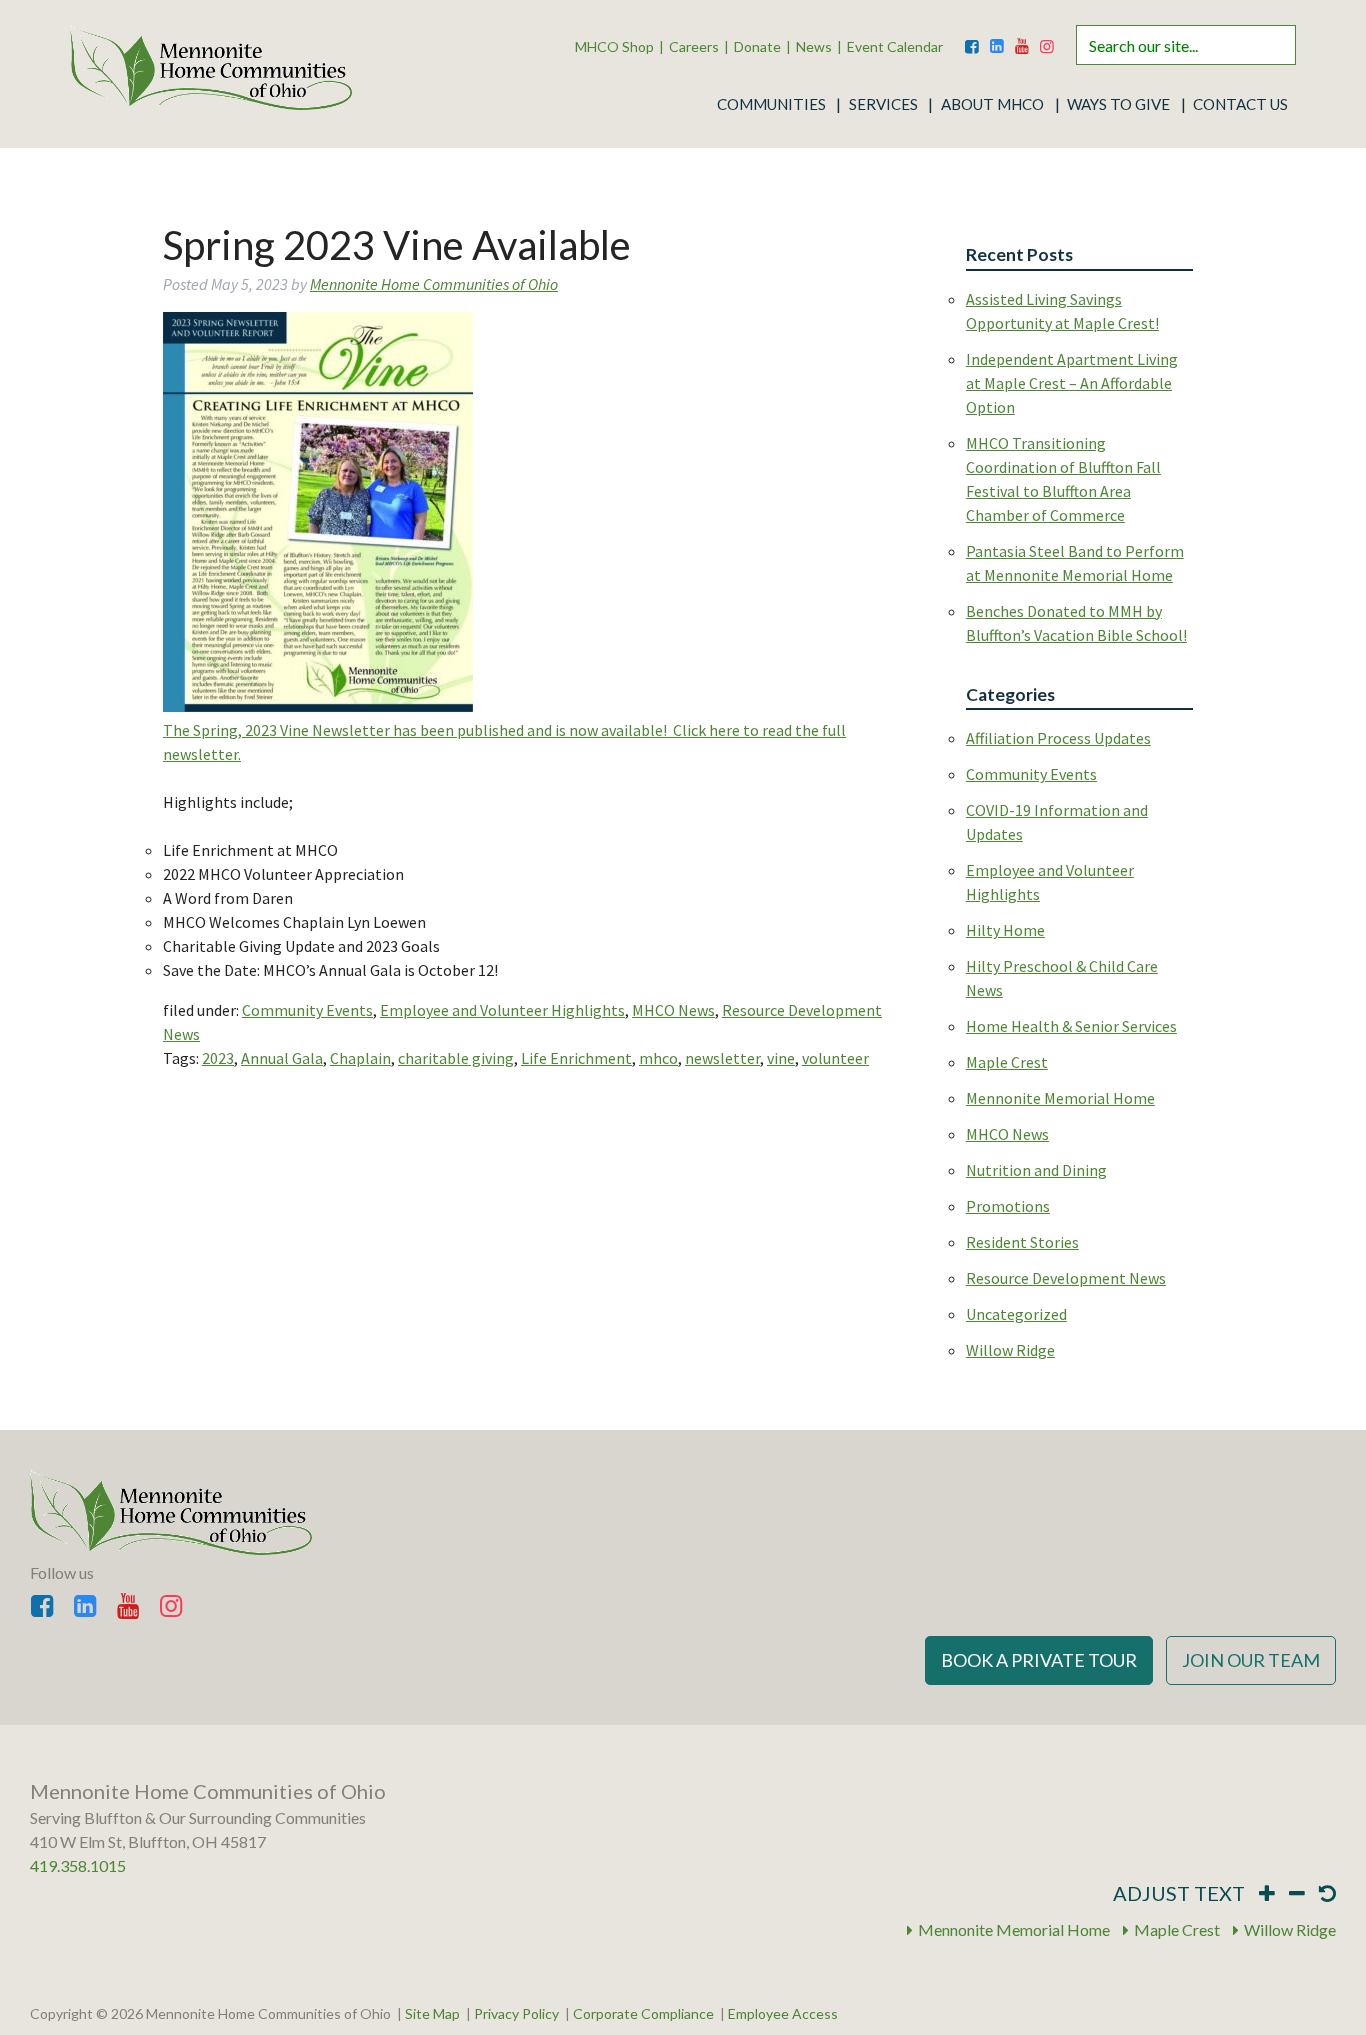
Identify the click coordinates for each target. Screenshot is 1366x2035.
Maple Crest (1007, 1062)
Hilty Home (1005, 930)
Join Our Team (1251, 1660)
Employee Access (783, 2014)
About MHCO (992, 104)
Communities (771, 104)
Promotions (1008, 1206)
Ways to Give (1118, 104)
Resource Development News (1066, 1278)
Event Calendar (895, 46)
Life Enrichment (576, 1058)
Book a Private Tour (1039, 1660)
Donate (757, 46)
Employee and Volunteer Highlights (502, 1010)
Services (883, 104)
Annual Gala (282, 1058)
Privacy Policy (516, 2014)
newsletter (722, 1058)
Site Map (432, 2014)
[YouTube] (1022, 42)
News (814, 46)
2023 (218, 1058)
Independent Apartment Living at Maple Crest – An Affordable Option (1072, 383)
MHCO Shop (614, 46)
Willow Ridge (1010, 1350)
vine (781, 1058)
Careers (694, 46)
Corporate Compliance (643, 2014)
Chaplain (360, 1058)
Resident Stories (1022, 1242)
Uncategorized (1016, 1314)
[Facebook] (972, 42)
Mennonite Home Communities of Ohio (434, 284)
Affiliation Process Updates (1058, 738)
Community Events (307, 1010)
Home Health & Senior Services (1071, 1026)
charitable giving (456, 1058)
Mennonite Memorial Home (1060, 1098)
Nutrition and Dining (1036, 1170)
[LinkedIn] (997, 42)
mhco (658, 1058)
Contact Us (1240, 104)
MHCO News (673, 1010)
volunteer (835, 1058)
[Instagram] (1047, 42)
